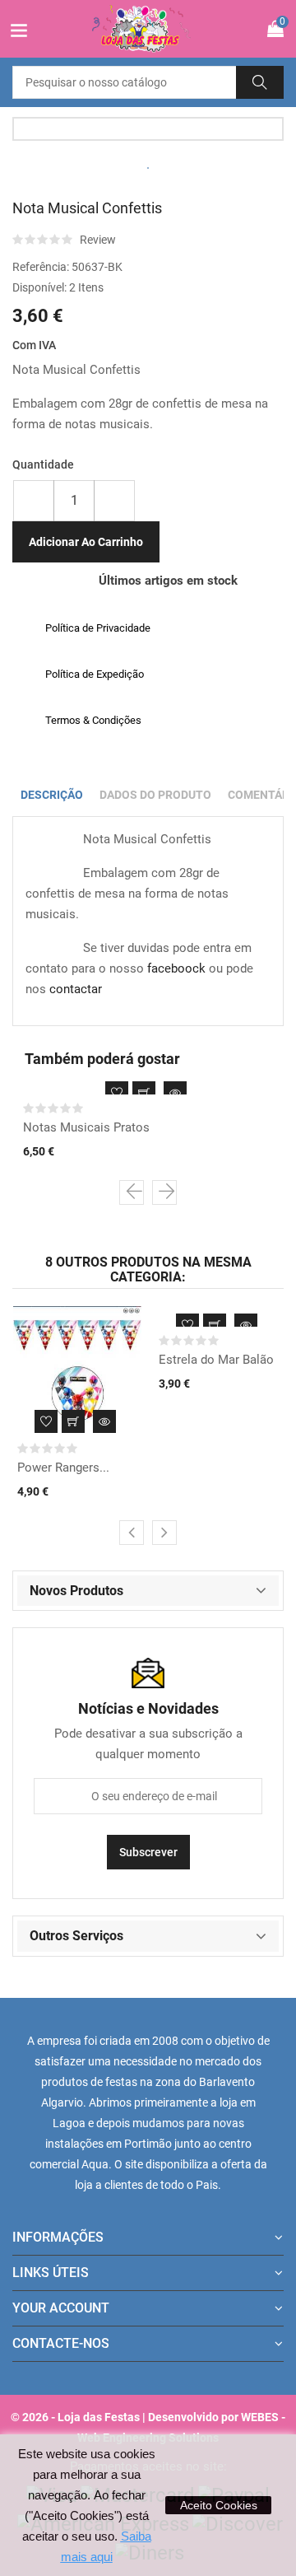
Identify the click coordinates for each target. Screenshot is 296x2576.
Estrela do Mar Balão (216, 1360)
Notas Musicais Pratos (86, 1127)
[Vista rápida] (175, 1093)
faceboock (176, 968)
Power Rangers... (63, 1468)
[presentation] (132, 1192)
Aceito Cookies (219, 2505)
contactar (76, 989)
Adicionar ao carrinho (86, 542)
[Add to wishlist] (117, 1093)
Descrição (52, 795)
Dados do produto (155, 795)
